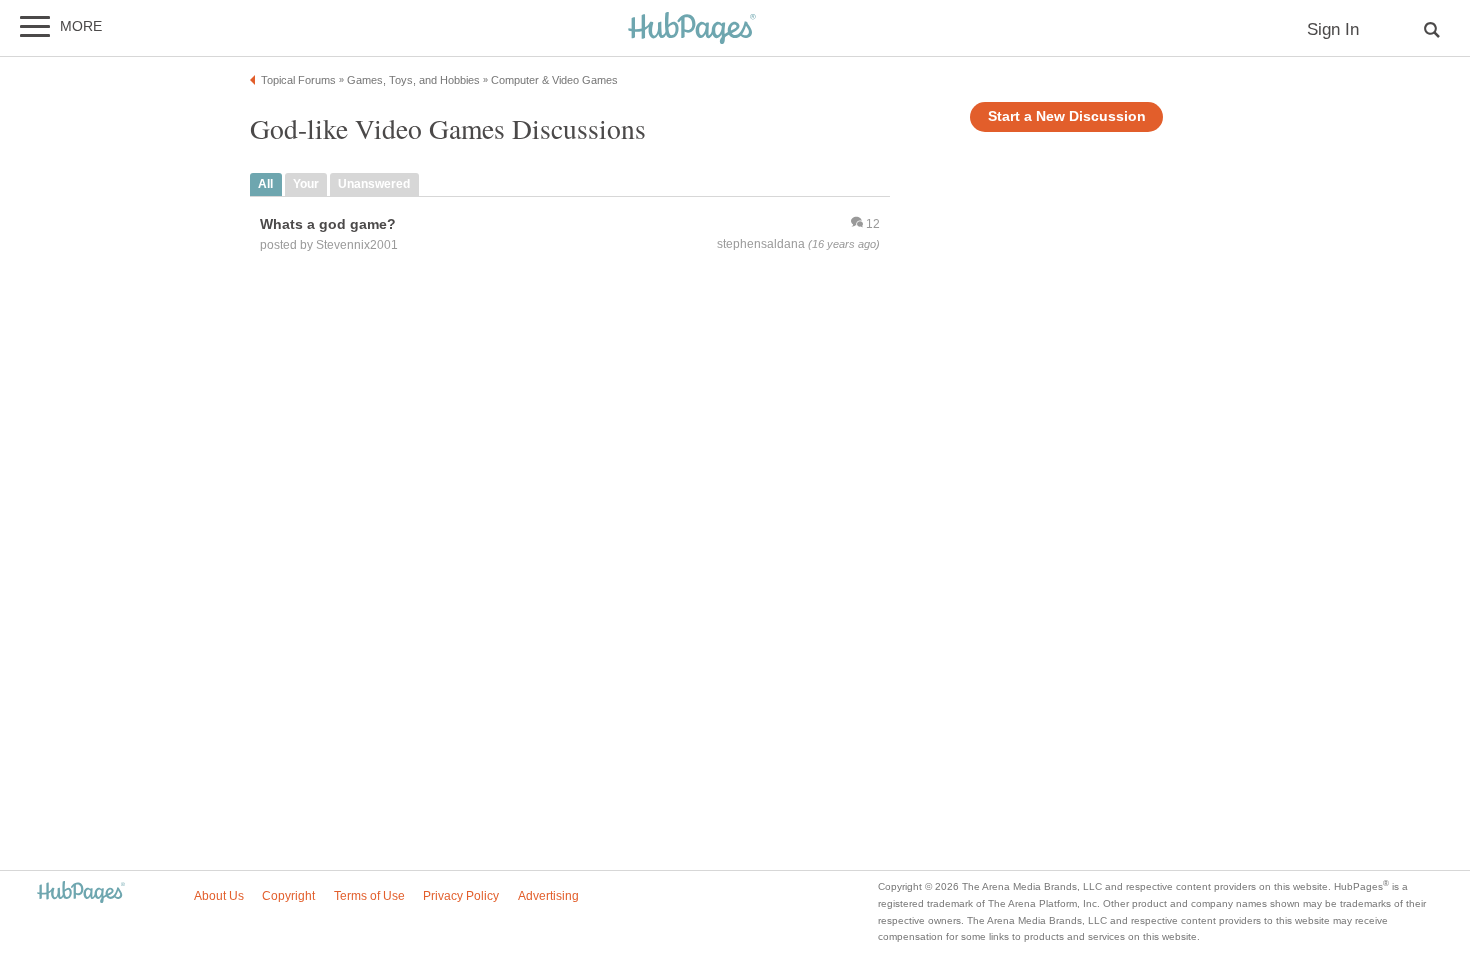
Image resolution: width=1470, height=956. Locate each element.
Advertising (548, 896)
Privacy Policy (461, 896)
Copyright (288, 896)
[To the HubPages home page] (81, 893)
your (306, 184)
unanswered (374, 184)
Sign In (1333, 29)
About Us (219, 896)
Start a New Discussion (1067, 116)
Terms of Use (369, 896)
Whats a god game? (328, 224)
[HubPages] (692, 29)
